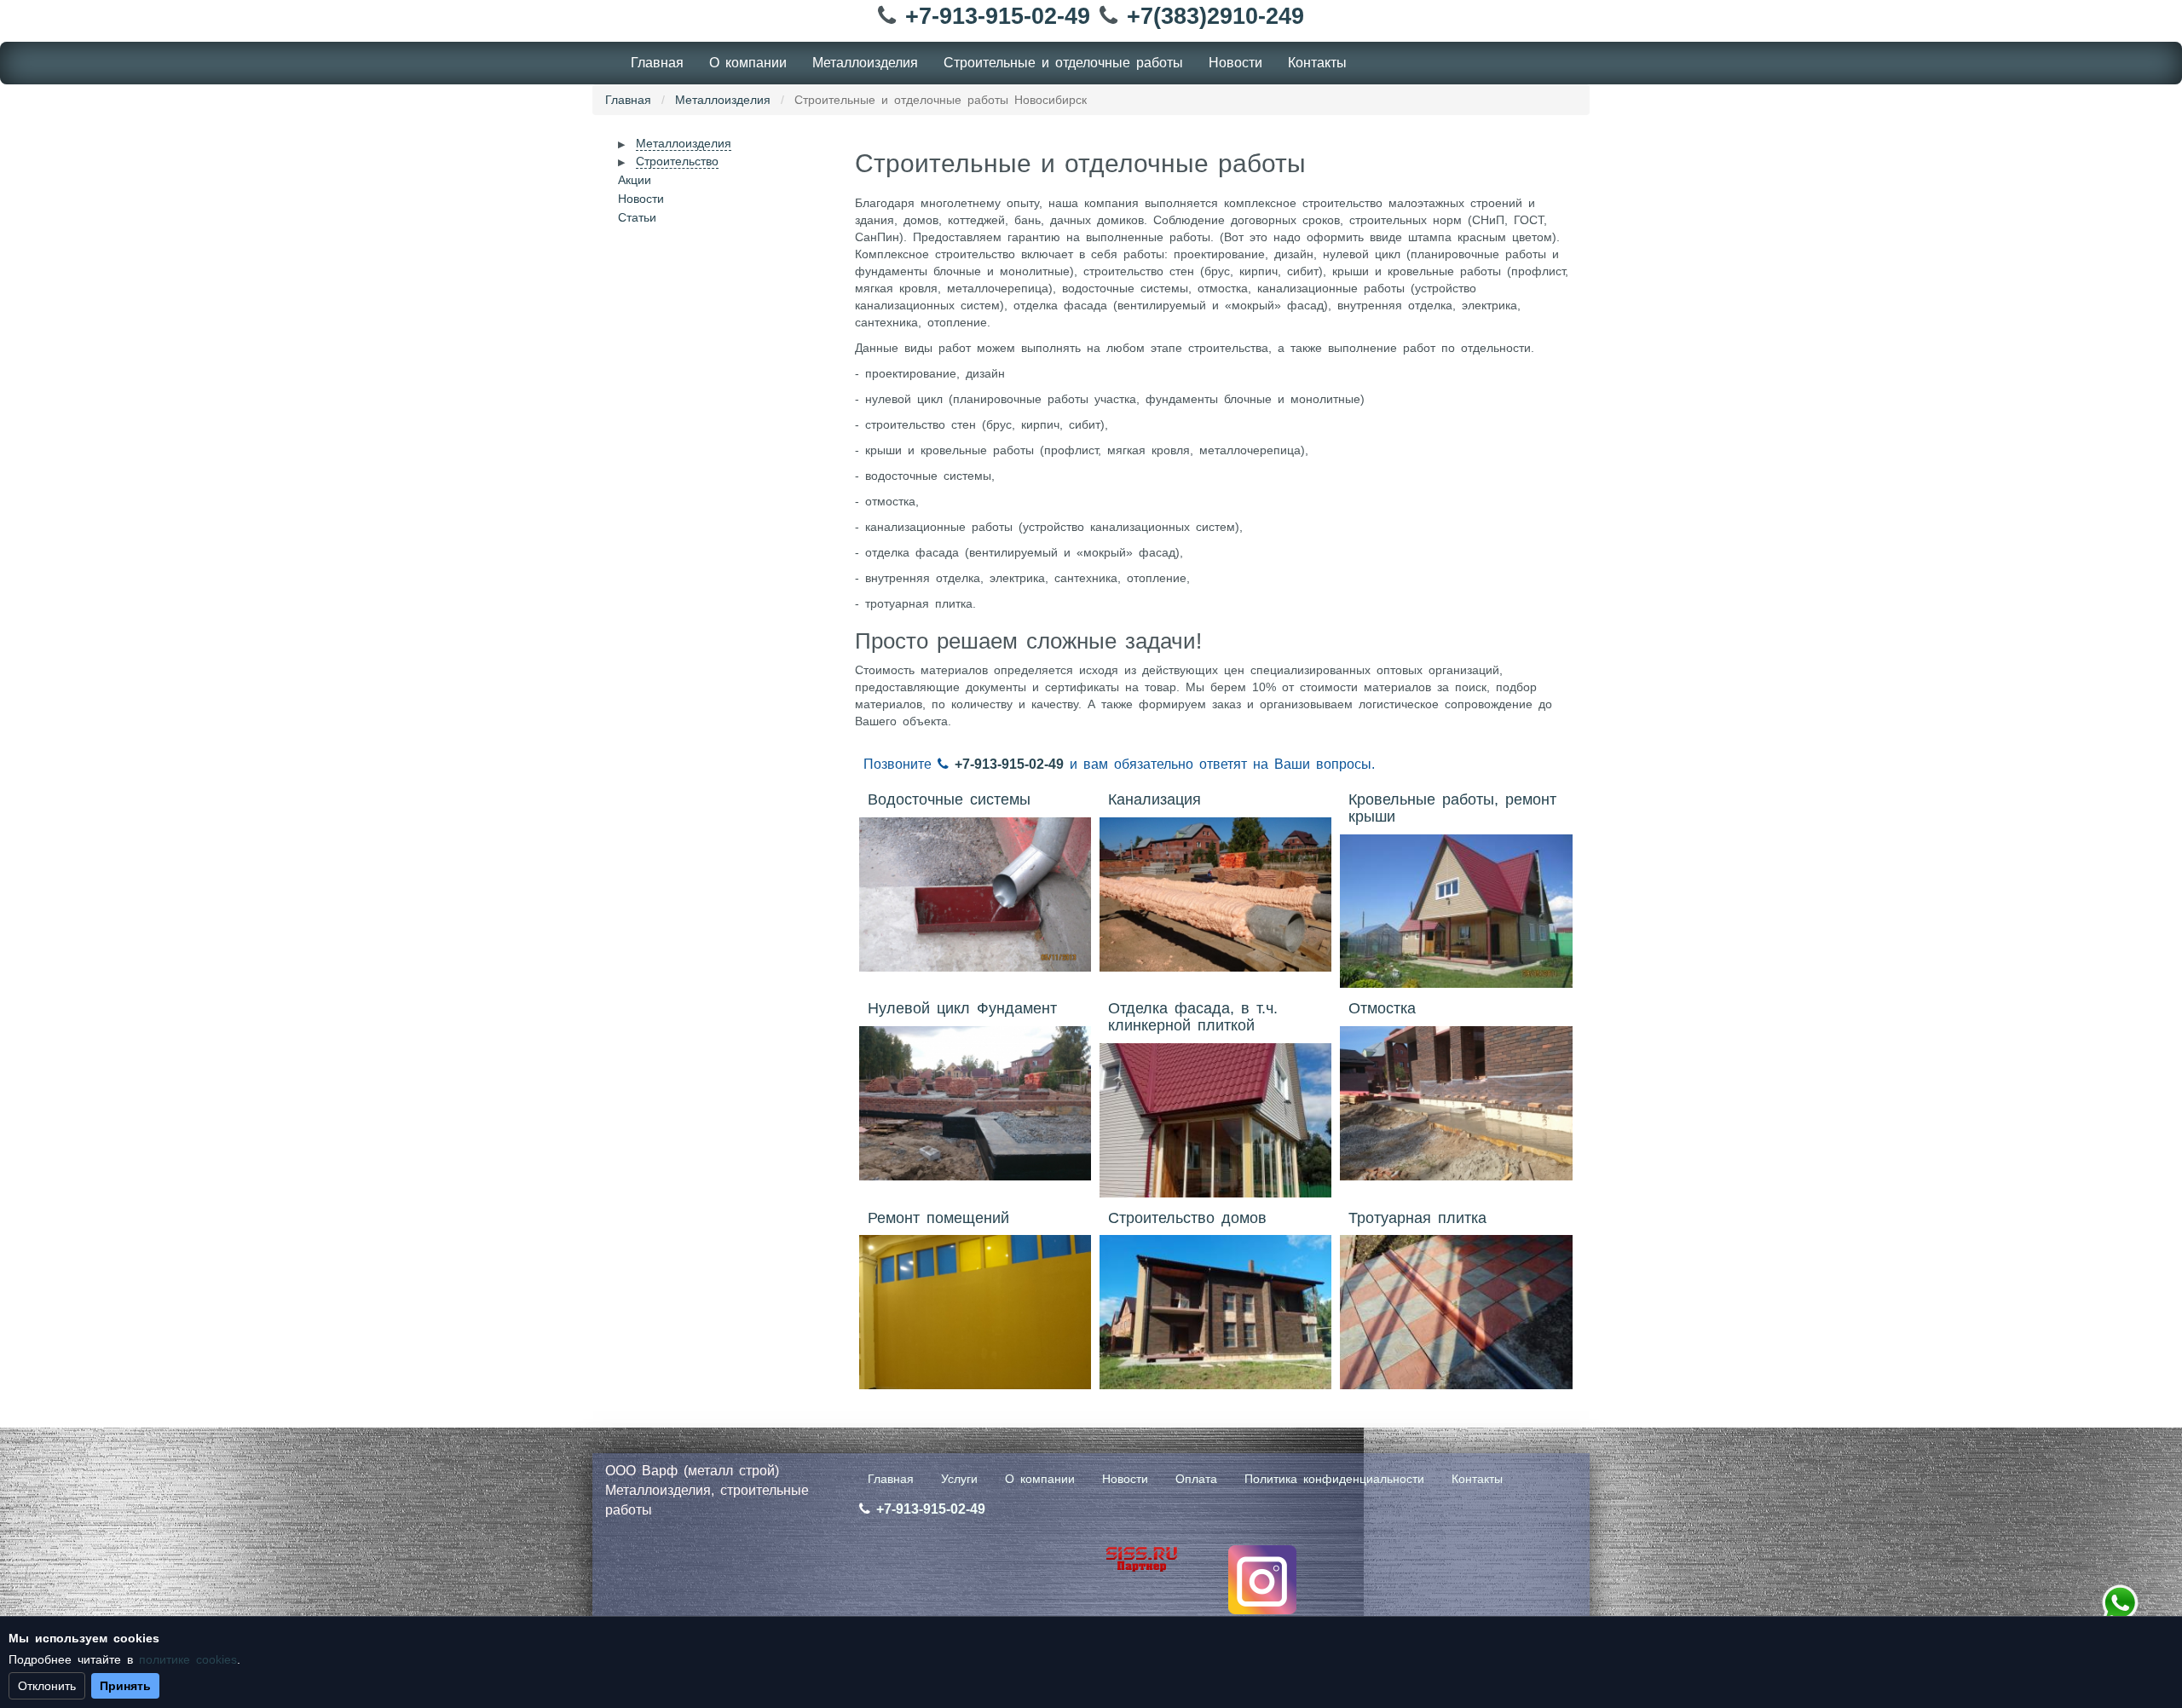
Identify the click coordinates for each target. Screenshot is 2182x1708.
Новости (1235, 63)
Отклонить (47, 1686)
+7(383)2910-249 (1215, 16)
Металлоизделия (865, 63)
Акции (635, 180)
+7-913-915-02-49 (998, 16)
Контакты (1317, 63)
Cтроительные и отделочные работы (1063, 63)
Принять (125, 1686)
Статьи (637, 217)
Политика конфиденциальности (1334, 1479)
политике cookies (188, 1659)
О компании (748, 63)
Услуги (959, 1479)
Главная (657, 63)
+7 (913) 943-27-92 (2120, 1603)
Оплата (1196, 1479)
